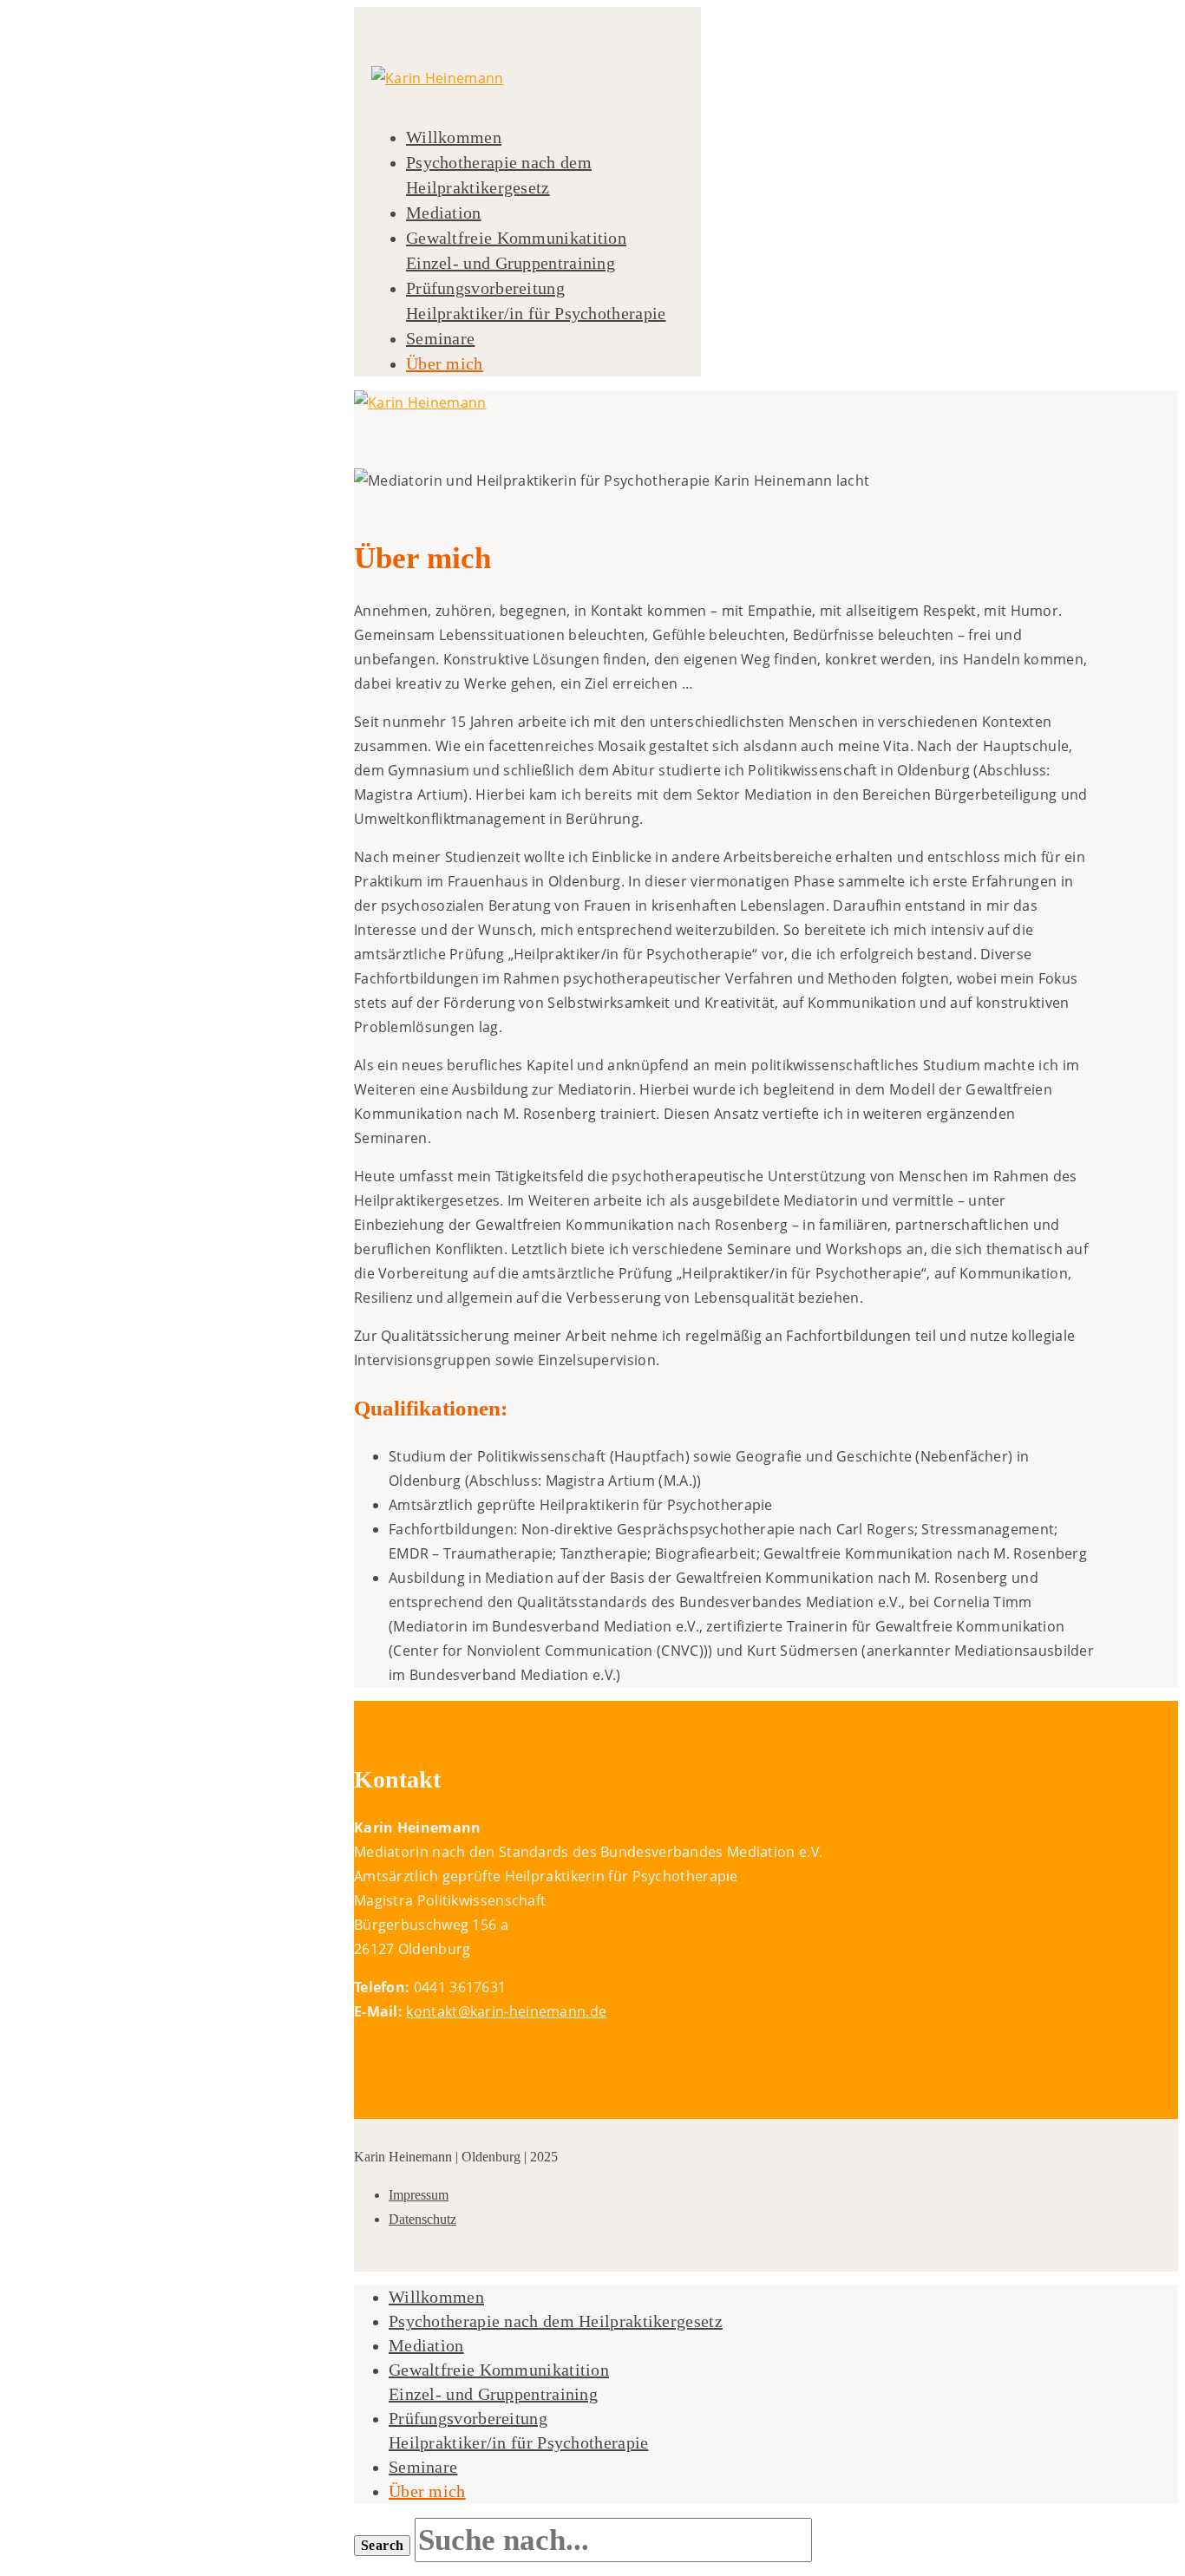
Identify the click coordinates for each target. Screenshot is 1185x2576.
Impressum (419, 2195)
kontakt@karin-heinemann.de (506, 2011)
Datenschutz (422, 2219)
